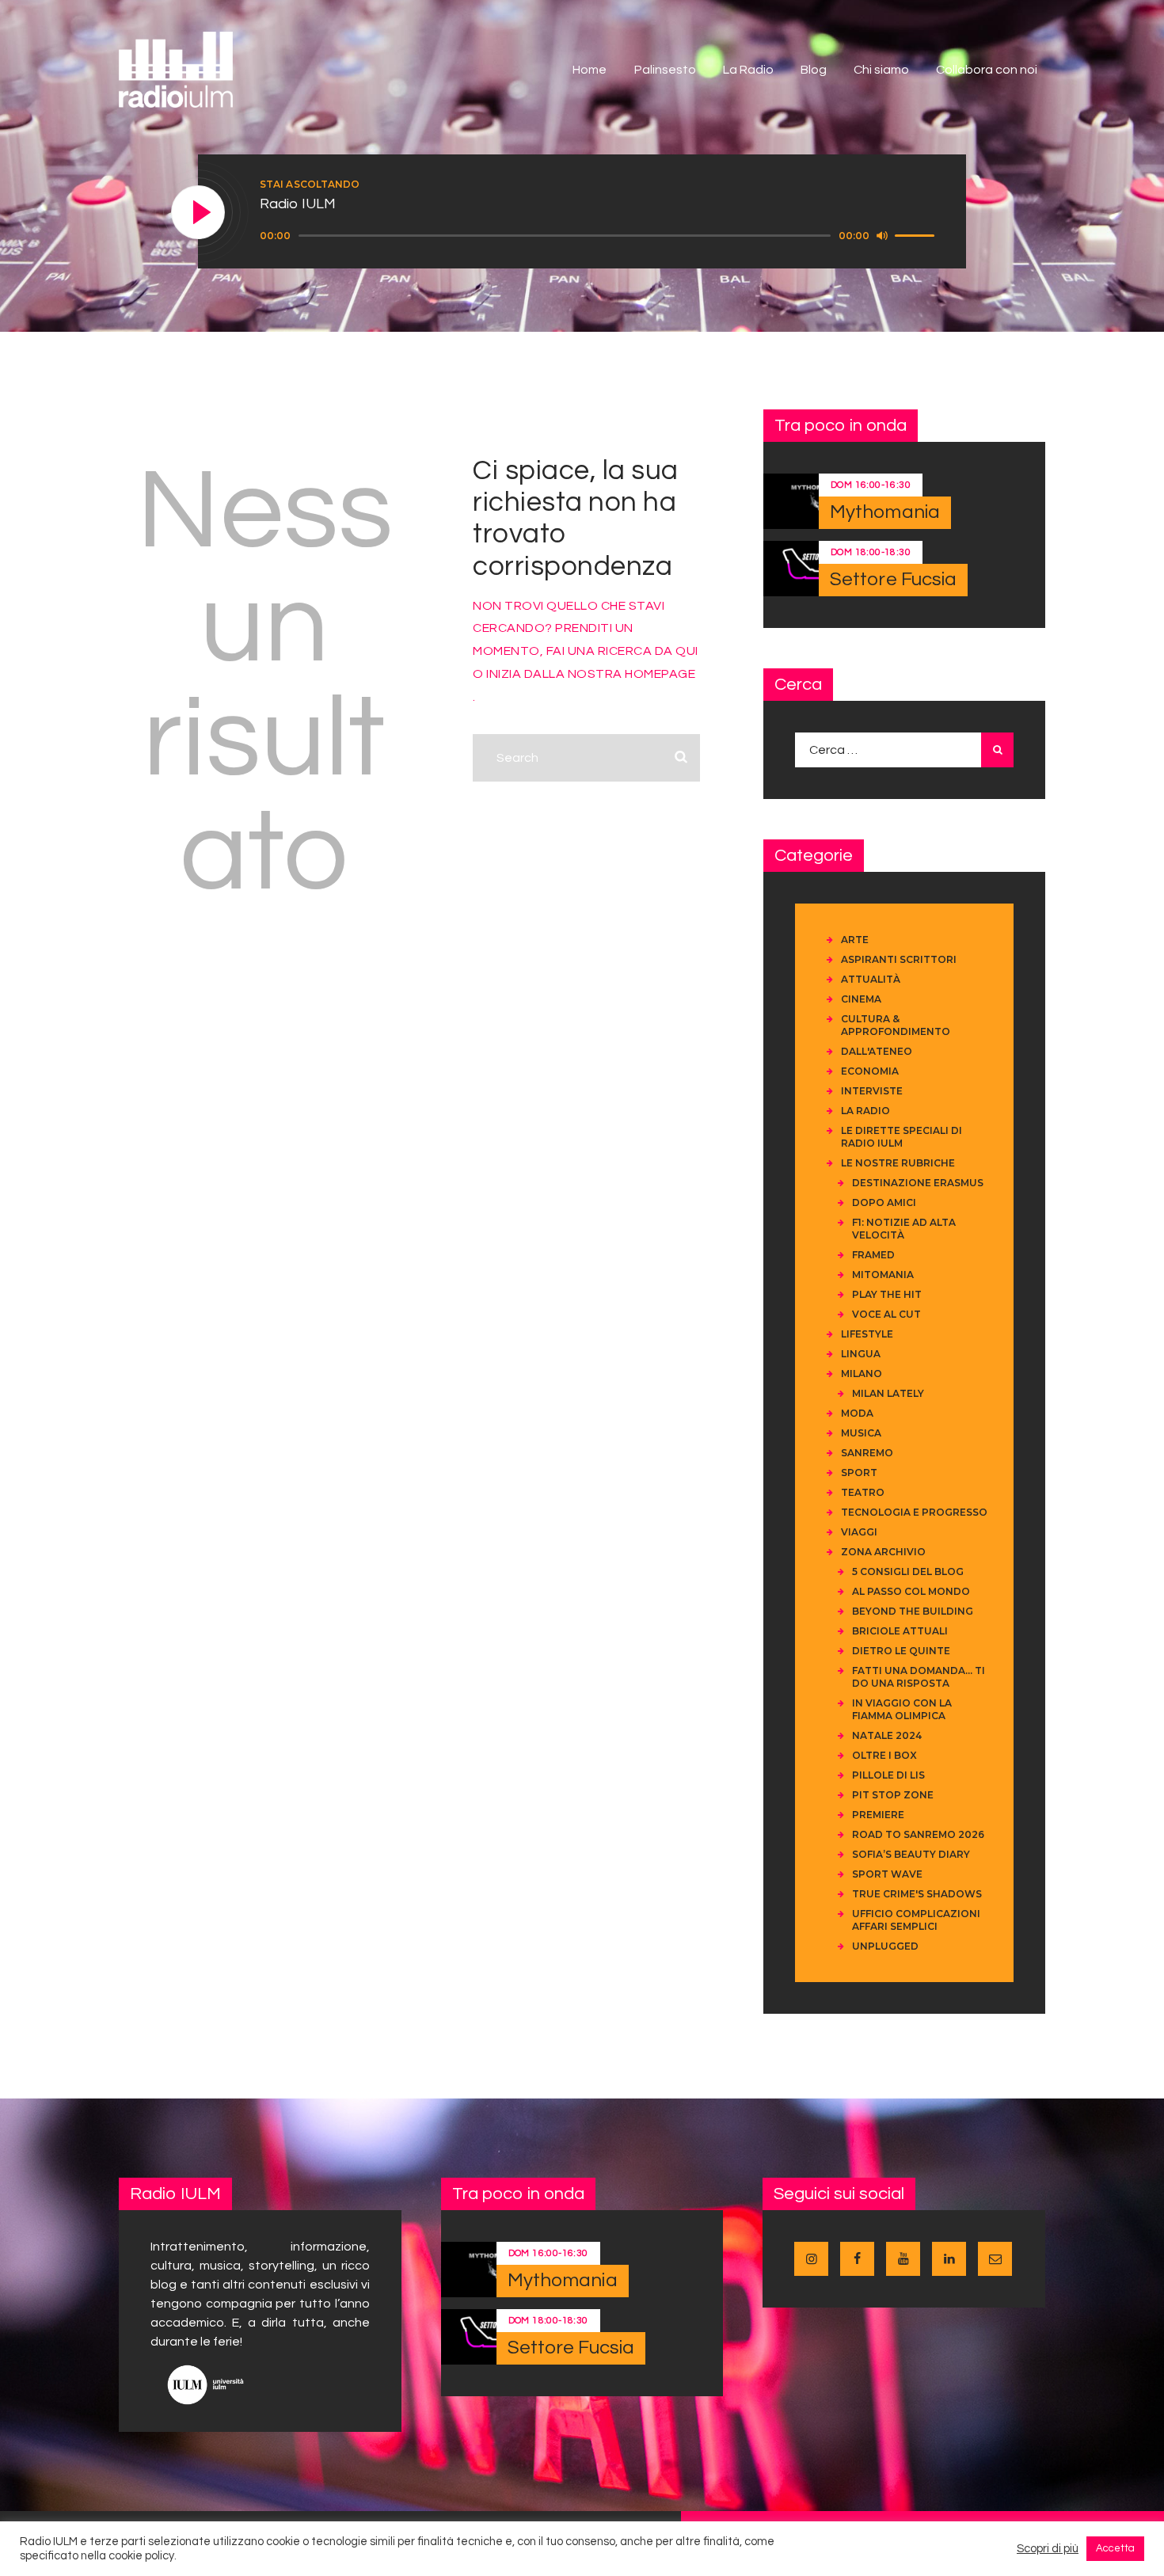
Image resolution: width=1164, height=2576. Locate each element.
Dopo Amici (884, 1202)
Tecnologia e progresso (914, 1512)
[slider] (917, 234)
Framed (873, 1255)
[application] (599, 236)
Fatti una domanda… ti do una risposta (919, 1677)
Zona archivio (883, 1552)
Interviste (872, 1091)
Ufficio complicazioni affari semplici (916, 1920)
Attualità (871, 979)
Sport (859, 1473)
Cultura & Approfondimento (896, 1025)
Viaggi (859, 1532)
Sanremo (867, 1453)
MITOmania (883, 1275)
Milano (862, 1374)
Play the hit (887, 1294)
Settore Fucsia (893, 579)
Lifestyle (867, 1334)
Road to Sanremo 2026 (918, 1834)
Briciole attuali (900, 1631)
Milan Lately (888, 1393)
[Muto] (882, 235)
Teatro (863, 1492)
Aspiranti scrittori (899, 959)
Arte (855, 940)
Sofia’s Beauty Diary (911, 1854)
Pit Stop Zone (893, 1795)
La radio (865, 1111)
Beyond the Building (913, 1611)
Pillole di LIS (888, 1775)
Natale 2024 (887, 1735)
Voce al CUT (886, 1314)
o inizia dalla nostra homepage (584, 674)
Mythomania (885, 512)
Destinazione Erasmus (918, 1183)
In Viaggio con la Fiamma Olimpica (902, 1709)
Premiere (878, 1815)
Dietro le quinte (901, 1651)
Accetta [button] (1115, 2548)
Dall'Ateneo (877, 1051)
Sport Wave (887, 1874)
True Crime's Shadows (917, 1894)
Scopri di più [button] (1048, 2549)
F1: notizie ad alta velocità (904, 1229)
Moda (857, 1413)
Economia (870, 1071)
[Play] (199, 213)
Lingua (861, 1354)
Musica (861, 1433)
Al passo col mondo (911, 1591)
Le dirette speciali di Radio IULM (902, 1137)
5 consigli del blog (908, 1571)
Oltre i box (884, 1755)
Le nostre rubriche (898, 1163)
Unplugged (885, 1946)
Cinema (861, 999)
